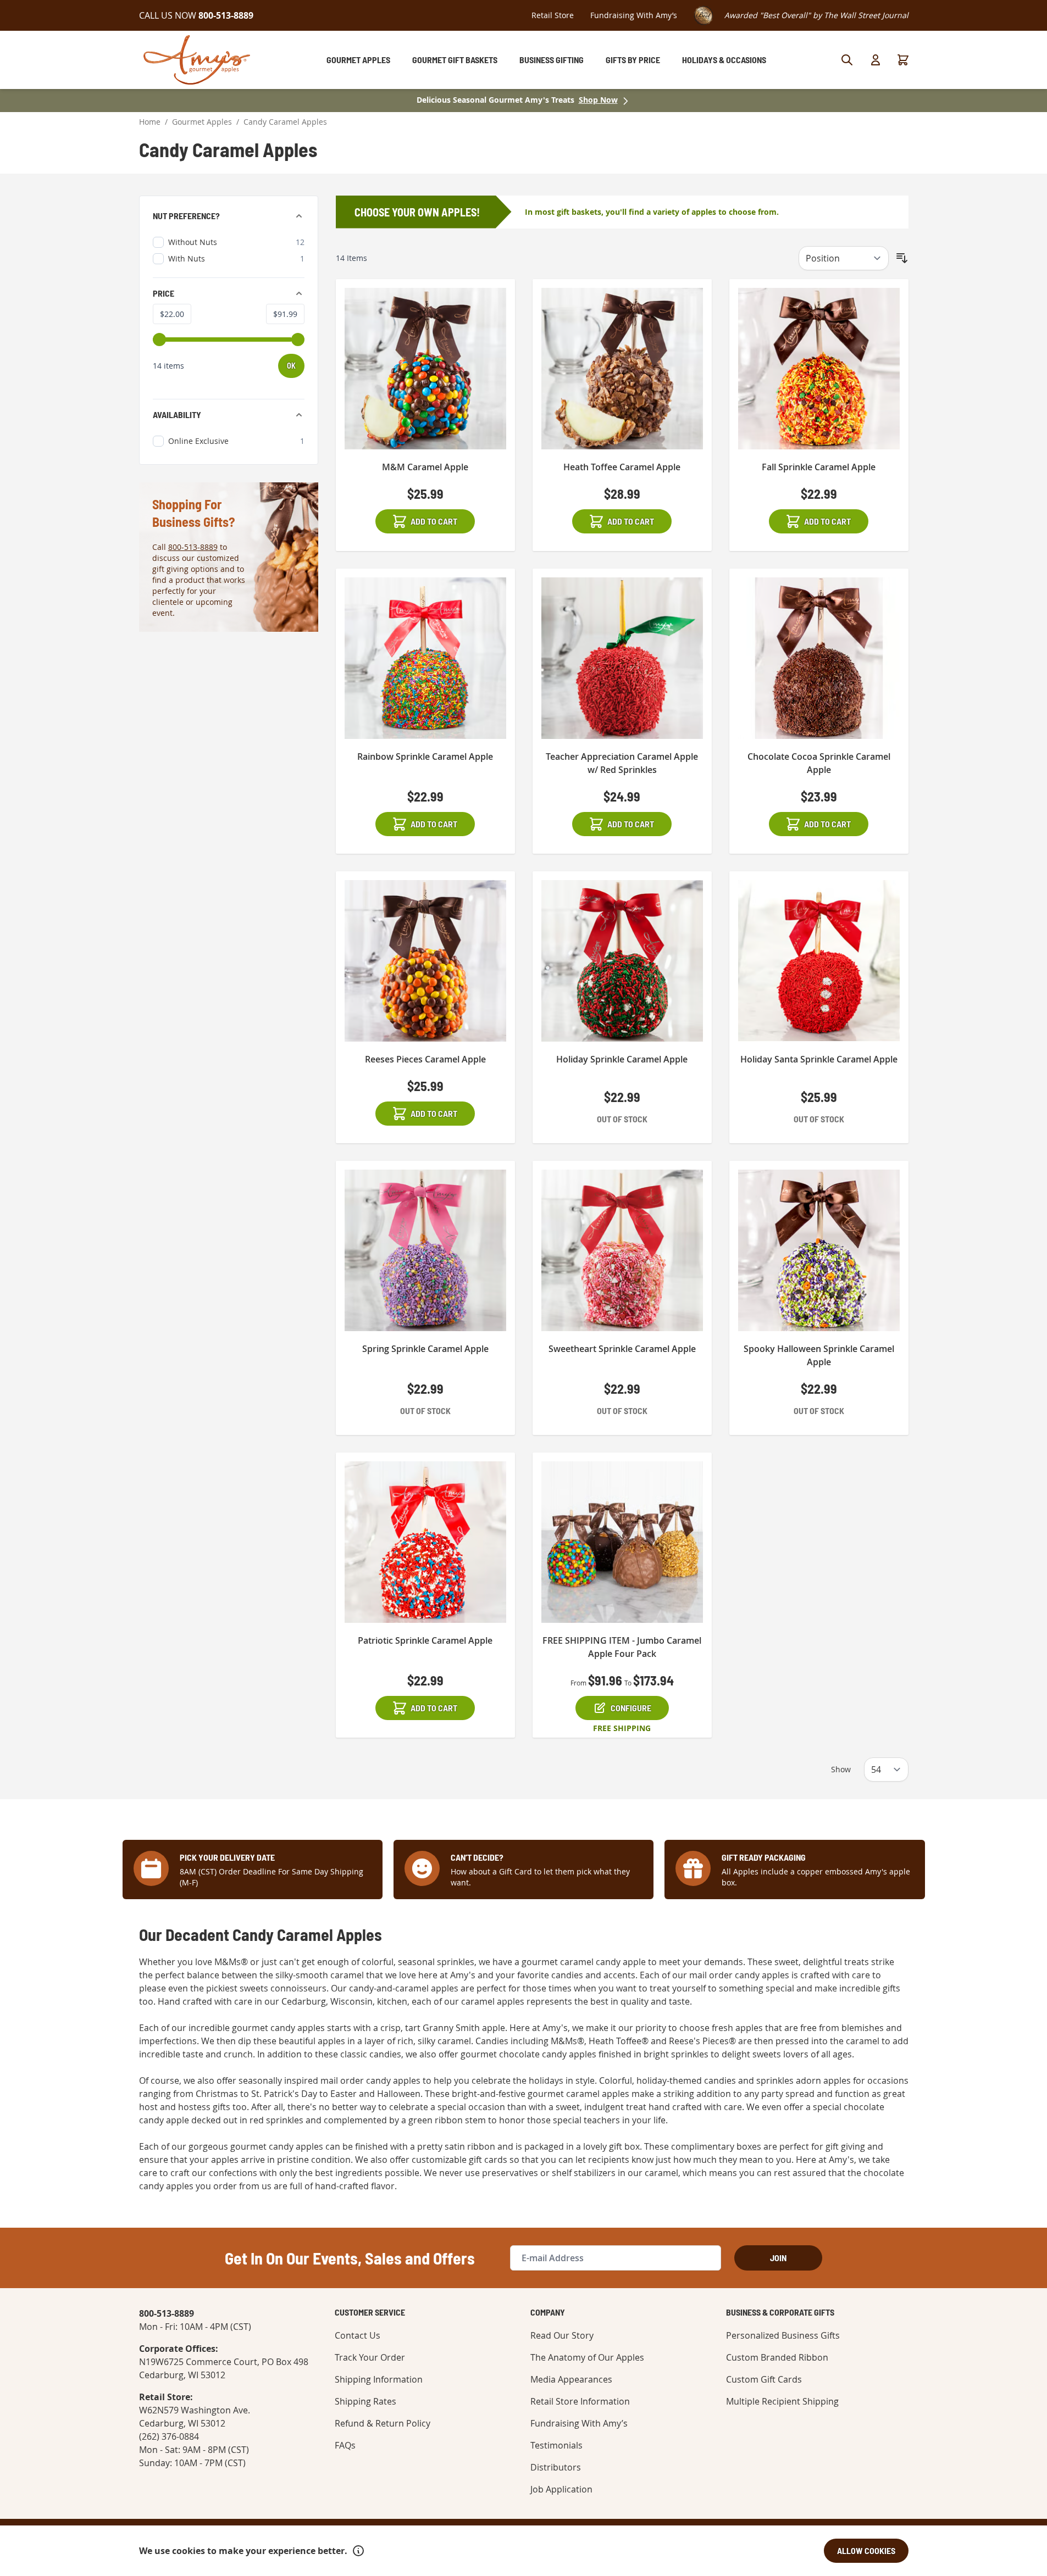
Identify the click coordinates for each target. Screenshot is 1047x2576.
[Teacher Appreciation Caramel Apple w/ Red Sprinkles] (622, 658)
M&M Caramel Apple (425, 467)
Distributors (556, 2467)
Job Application (561, 2489)
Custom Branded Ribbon (777, 2357)
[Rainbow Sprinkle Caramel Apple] (425, 658)
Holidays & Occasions (724, 60)
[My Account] (876, 60)
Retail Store (553, 15)
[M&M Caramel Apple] (425, 369)
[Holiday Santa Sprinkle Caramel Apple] (819, 961)
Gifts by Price (633, 60)
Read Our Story (562, 2335)
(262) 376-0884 (169, 2436)
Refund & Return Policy (383, 2423)
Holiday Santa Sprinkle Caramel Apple (819, 1059)
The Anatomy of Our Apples (587, 2357)
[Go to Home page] (197, 60)
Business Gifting (552, 60)
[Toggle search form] (847, 60)
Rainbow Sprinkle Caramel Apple (425, 756)
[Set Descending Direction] (902, 258)
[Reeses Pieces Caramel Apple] (425, 961)
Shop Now (598, 100)
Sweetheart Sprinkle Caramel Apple (622, 1349)
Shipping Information (379, 2379)
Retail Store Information (580, 2401)
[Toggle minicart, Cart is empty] (903, 60)
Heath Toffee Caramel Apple (622, 467)
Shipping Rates (365, 2401)
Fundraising (634, 15)
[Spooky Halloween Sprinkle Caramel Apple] (819, 1250)
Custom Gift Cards (764, 2379)
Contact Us (358, 2335)
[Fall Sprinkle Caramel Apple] (819, 369)
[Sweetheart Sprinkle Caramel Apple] (622, 1250)
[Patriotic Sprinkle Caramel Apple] (425, 1542)
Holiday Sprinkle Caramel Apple (622, 1059)
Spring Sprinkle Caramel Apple (425, 1349)
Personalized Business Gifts (783, 2335)
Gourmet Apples (358, 60)
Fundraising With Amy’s (579, 2423)
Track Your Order (370, 2357)
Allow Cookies (866, 2550)
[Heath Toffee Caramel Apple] (622, 369)
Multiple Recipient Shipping (782, 2401)
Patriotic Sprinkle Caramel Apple (425, 1640)
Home (150, 122)
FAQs (345, 2445)
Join (778, 2258)
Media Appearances (571, 2379)
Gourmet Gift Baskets (455, 60)
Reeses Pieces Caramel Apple (425, 1059)
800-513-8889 (193, 547)
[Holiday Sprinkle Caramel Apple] (622, 961)
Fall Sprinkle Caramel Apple (819, 467)
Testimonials (556, 2445)
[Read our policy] (358, 2551)
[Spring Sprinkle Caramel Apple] (425, 1250)
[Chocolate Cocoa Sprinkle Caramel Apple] (819, 658)
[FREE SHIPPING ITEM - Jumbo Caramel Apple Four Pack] (622, 1542)
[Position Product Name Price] (844, 258)
